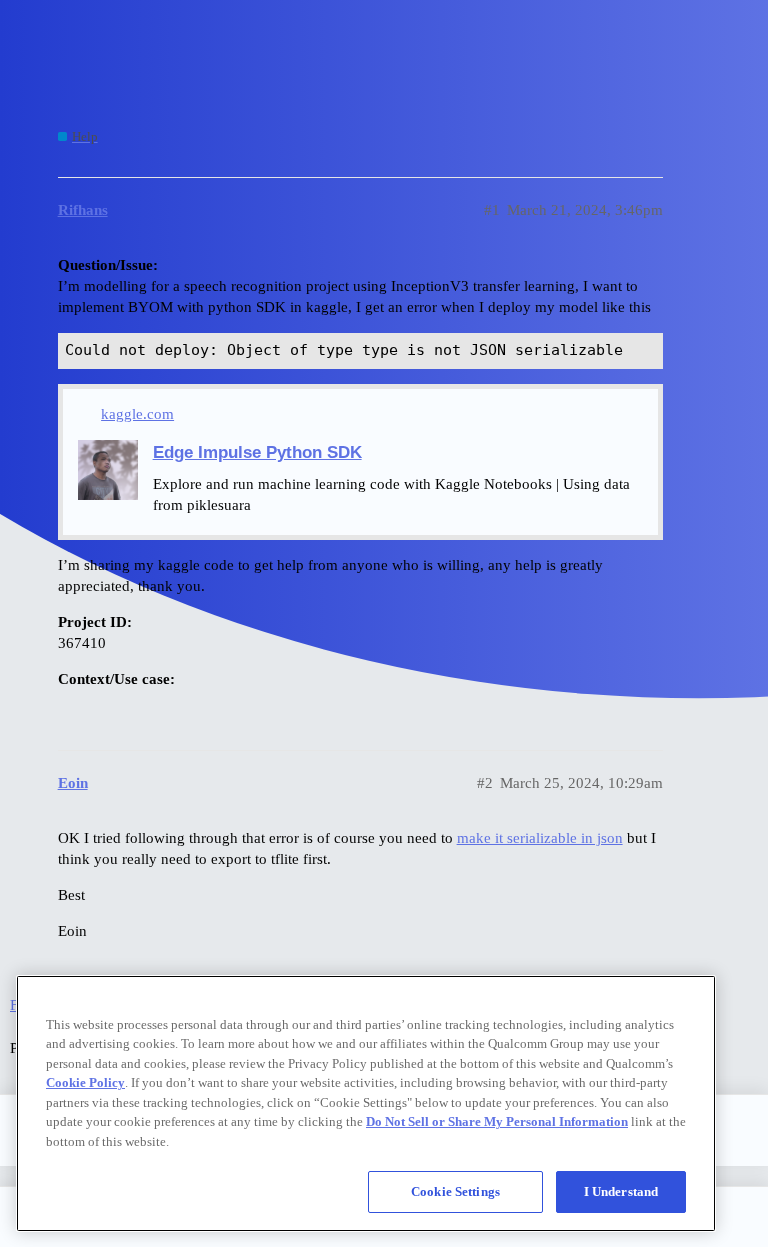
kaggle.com (137, 414)
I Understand (621, 1191)
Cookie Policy (85, 1082)
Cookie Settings (455, 1191)
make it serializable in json (540, 838)
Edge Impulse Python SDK (257, 452)
